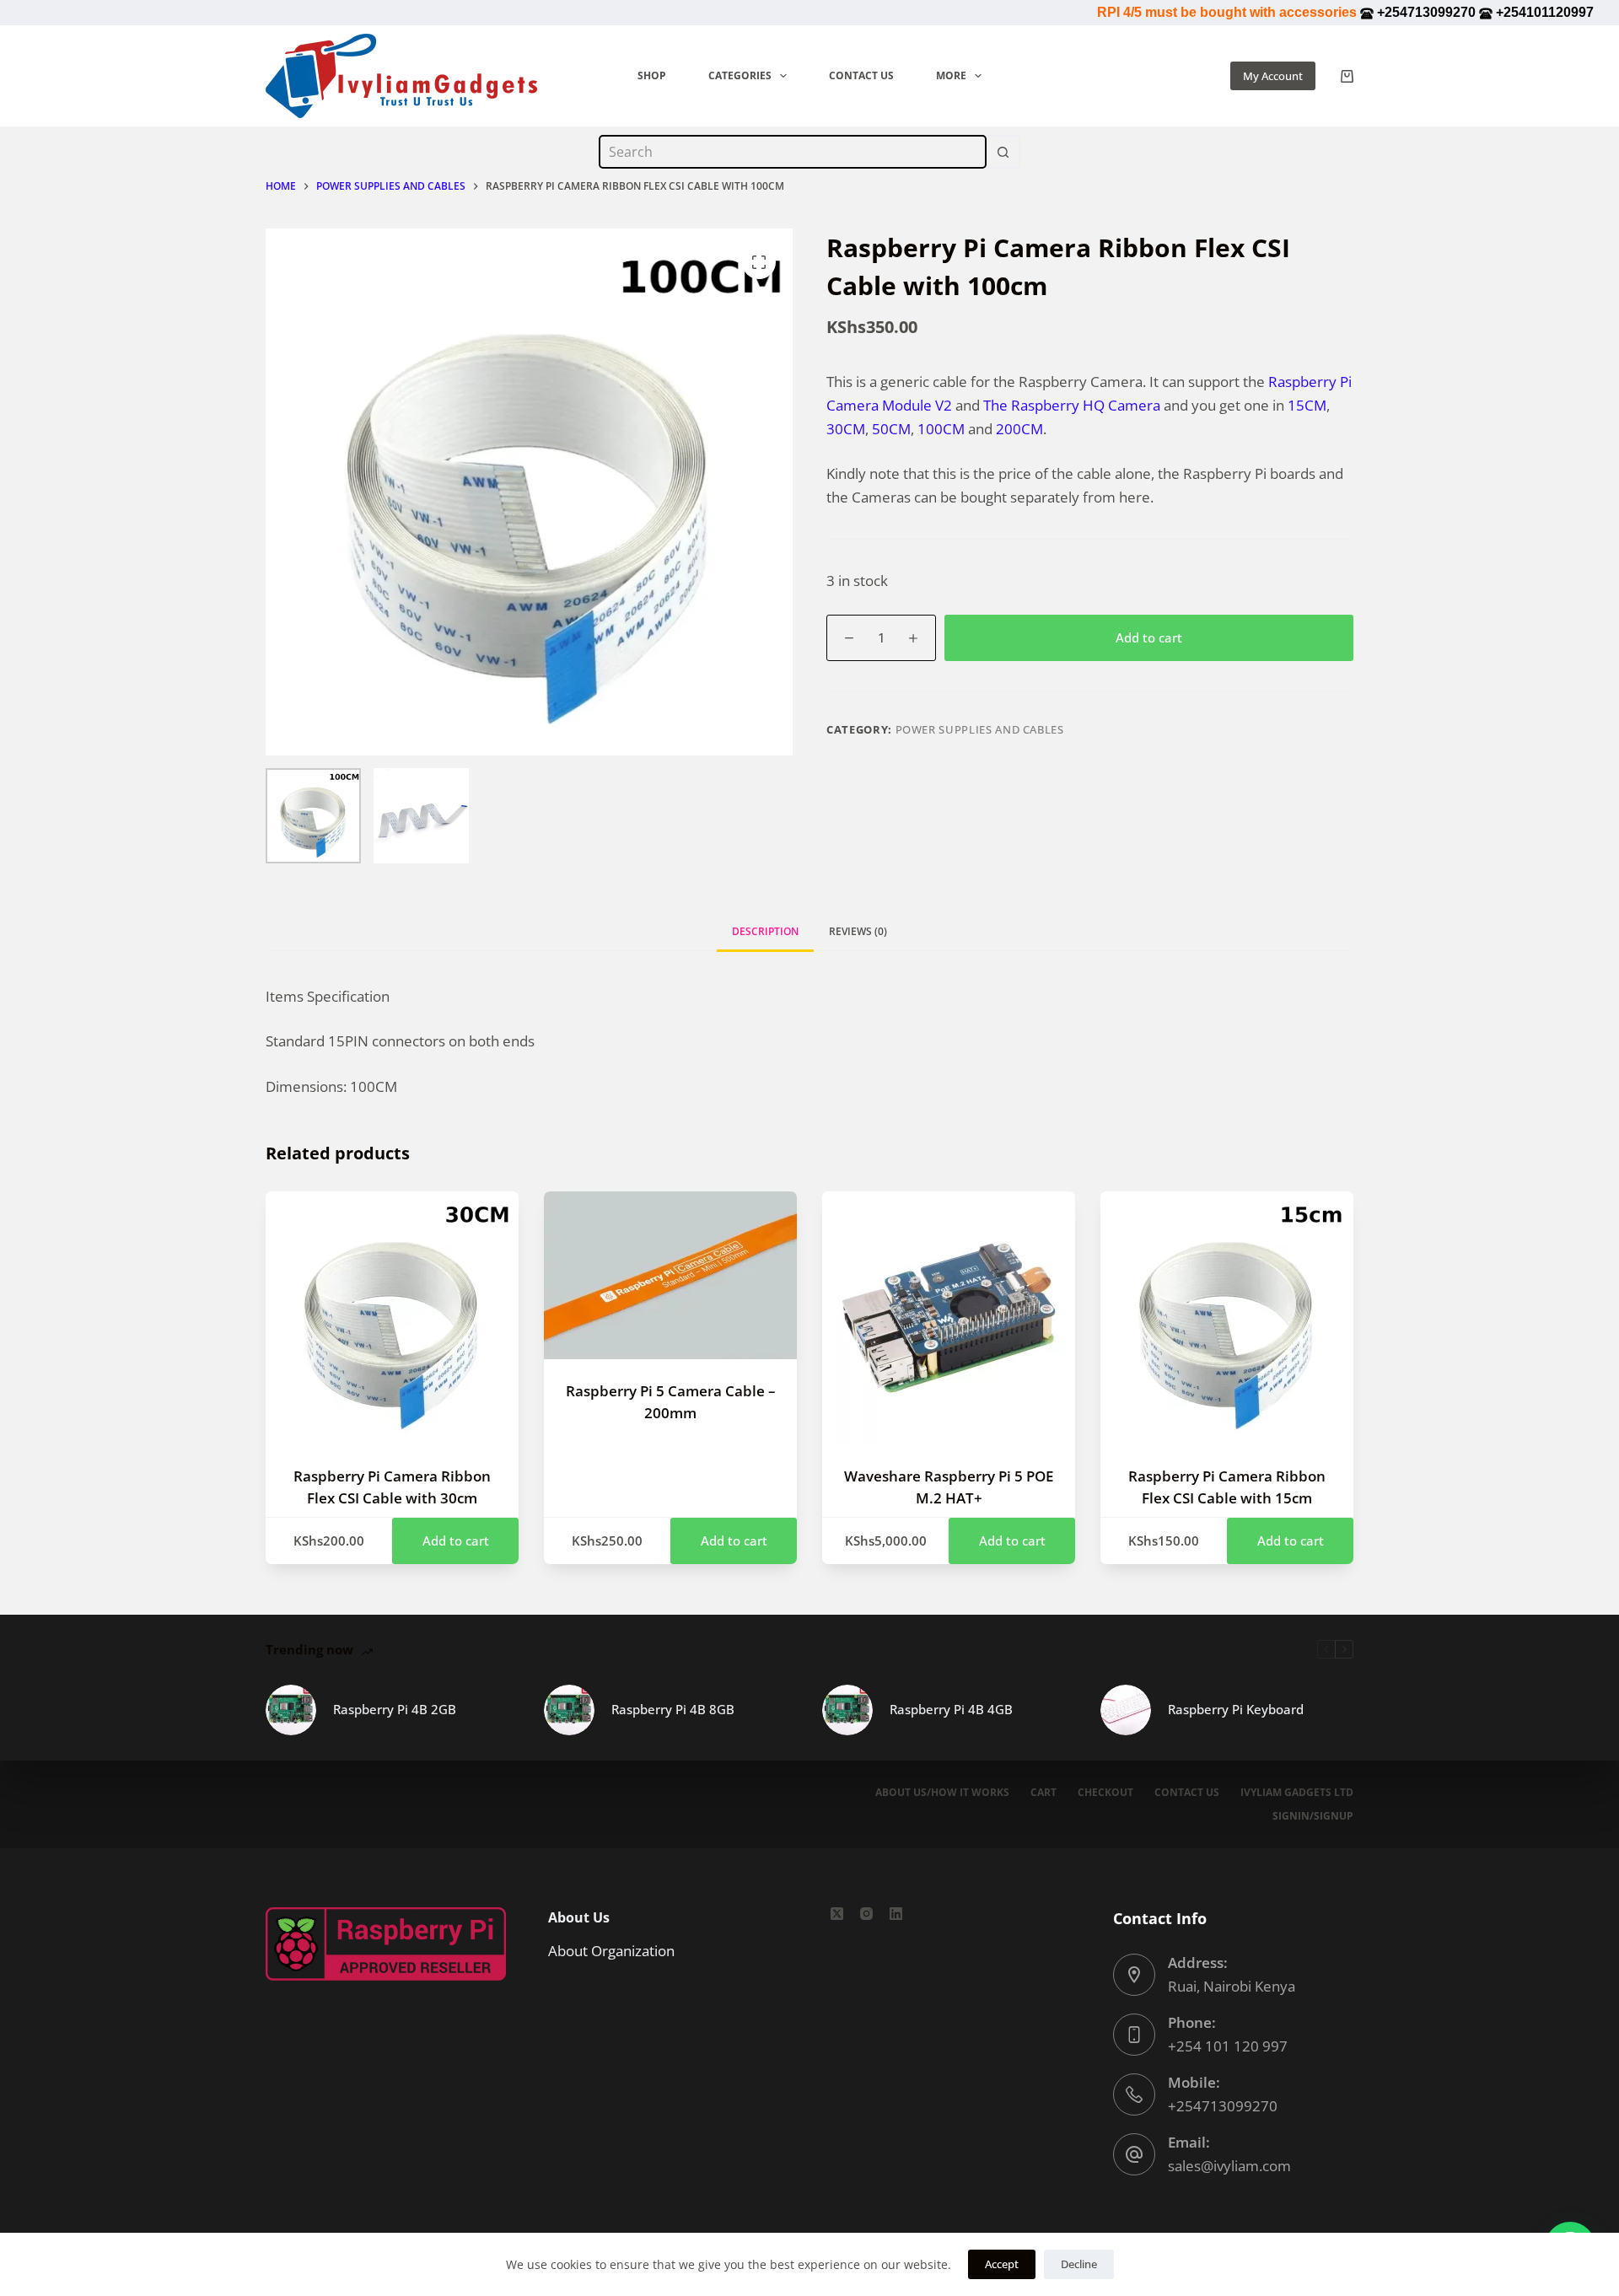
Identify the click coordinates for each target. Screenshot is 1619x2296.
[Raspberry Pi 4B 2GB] (291, 1710)
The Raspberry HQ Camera (1072, 405)
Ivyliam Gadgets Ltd (1297, 1793)
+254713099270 (1223, 2106)
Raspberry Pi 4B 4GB (951, 1709)
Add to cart (1149, 637)
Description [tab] (765, 931)
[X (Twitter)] (837, 1914)
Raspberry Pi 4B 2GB (395, 1709)
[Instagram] (866, 1914)
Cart (1043, 1793)
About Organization (611, 1951)
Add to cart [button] (456, 1541)
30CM (846, 429)
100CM (941, 429)
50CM (891, 429)
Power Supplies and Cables (980, 729)
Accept (1002, 2264)
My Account (1273, 76)
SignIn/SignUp (1313, 1816)
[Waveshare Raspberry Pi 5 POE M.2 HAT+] (949, 1318)
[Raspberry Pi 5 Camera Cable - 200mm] (670, 1275)
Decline (1079, 2264)
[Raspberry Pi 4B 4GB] (847, 1710)
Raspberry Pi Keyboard (1236, 1709)
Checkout (1105, 1793)
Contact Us (861, 75)
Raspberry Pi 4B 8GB (673, 1709)
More (951, 75)
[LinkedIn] (896, 1914)
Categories (740, 75)
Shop (652, 75)
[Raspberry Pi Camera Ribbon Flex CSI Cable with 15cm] (1227, 1318)
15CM (1307, 405)
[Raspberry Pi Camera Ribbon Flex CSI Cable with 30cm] (392, 1318)
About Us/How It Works (942, 1793)
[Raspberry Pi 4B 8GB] (569, 1710)
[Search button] (1003, 152)
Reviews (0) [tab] (858, 931)
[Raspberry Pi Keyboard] (1126, 1710)
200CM (1019, 429)
